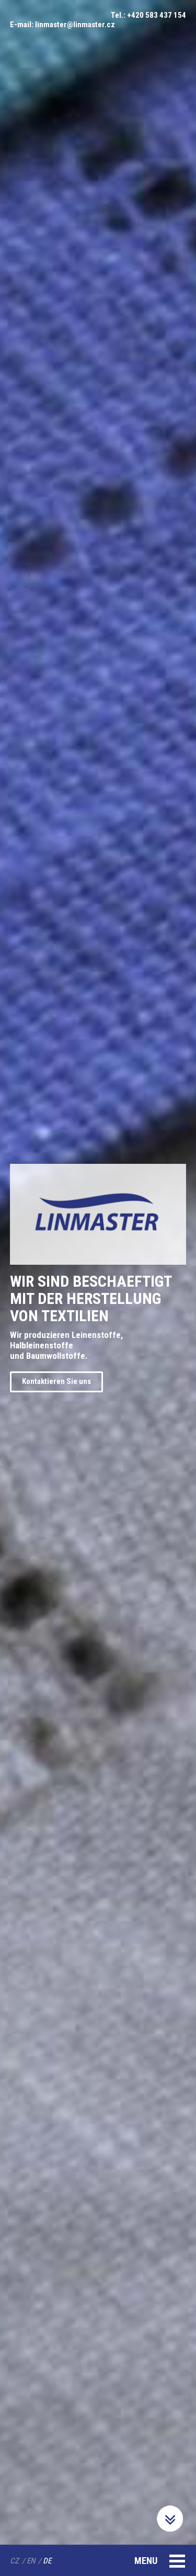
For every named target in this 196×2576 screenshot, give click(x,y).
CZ (14, 2561)
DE (47, 2561)
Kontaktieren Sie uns (56, 1381)
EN (31, 2561)
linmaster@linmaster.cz (75, 25)
